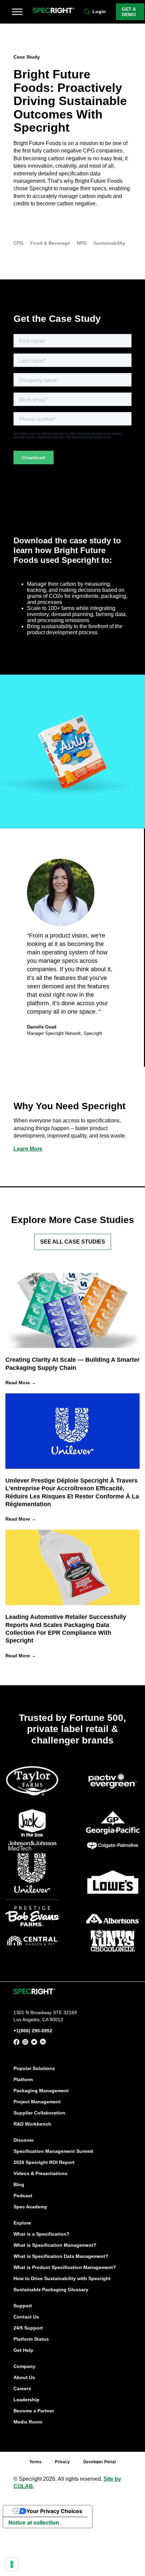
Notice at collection (34, 2522)
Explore (22, 2223)
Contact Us (26, 2317)
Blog (19, 2184)
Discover (24, 2140)
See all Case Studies (73, 1242)
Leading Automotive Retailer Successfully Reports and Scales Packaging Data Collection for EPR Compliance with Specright (66, 1629)
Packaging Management (41, 2091)
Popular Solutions (34, 2068)
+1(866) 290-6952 (33, 2031)
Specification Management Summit (53, 2151)
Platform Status (31, 2339)
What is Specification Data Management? (61, 2256)
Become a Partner (34, 2411)
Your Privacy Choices (54, 2511)
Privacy (62, 2462)
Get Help (23, 2350)
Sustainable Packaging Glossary (51, 2290)
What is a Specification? (41, 2234)
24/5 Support (28, 2328)
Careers (22, 2388)
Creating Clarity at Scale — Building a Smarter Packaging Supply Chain (72, 1364)
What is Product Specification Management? (65, 2267)
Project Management (37, 2102)
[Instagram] (25, 2043)
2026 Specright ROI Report (44, 2162)
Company (24, 2366)
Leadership (26, 2400)
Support (23, 2306)
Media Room (28, 2422)
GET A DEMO (129, 12)
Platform (23, 2079)
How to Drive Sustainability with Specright (62, 2278)
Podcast (23, 2196)
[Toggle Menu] (17, 12)
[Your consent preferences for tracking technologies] (12, 2564)
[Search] (87, 12)
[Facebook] (17, 2043)
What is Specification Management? (55, 2245)
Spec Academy (30, 2207)
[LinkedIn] (43, 2043)
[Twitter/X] (34, 2043)
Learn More (28, 1149)
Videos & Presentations (40, 2173)
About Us (24, 2377)
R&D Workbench (32, 2124)
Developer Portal (99, 2462)
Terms (35, 2462)
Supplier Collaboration (39, 2113)
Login (99, 11)
